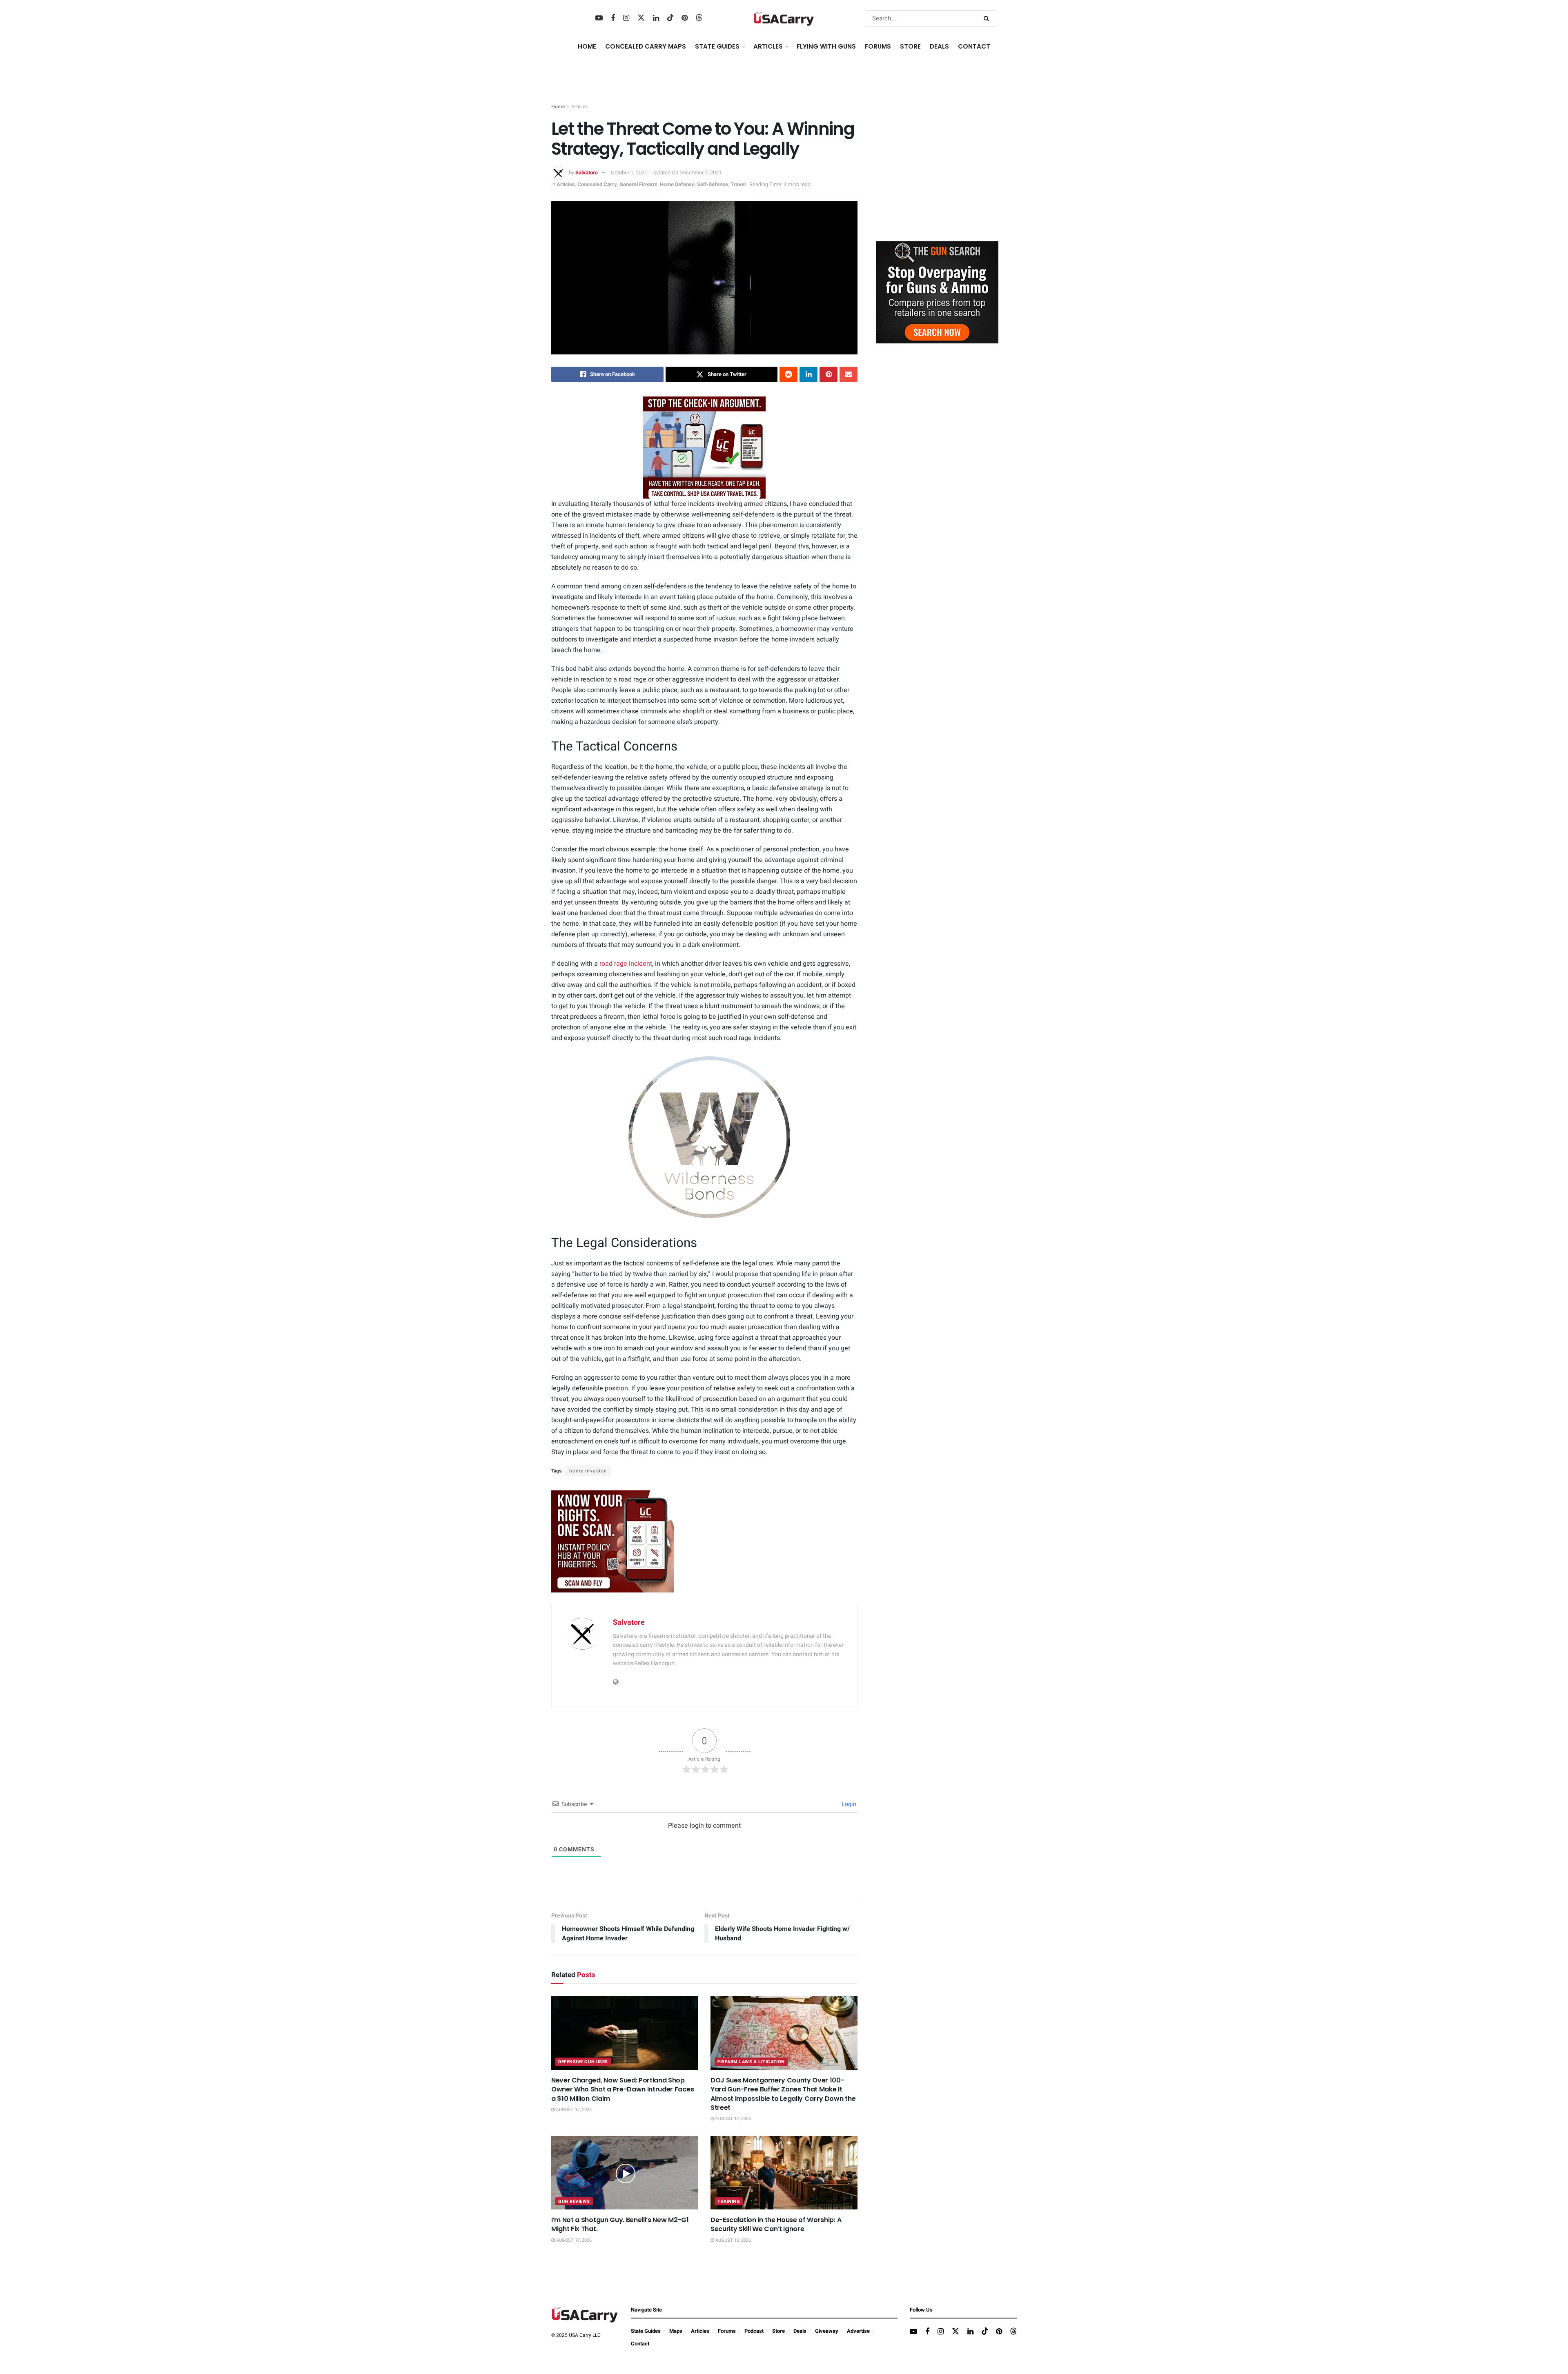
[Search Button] (988, 18)
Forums (727, 2331)
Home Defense (677, 184)
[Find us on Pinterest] (685, 18)
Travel (738, 184)
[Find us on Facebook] (613, 18)
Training (729, 2201)
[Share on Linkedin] (808, 374)
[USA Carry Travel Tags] (704, 447)
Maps (676, 2331)
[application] (704, 1138)
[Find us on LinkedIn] (656, 18)
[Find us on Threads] (699, 18)
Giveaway (827, 2331)
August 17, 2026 (573, 2110)
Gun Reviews (574, 2201)
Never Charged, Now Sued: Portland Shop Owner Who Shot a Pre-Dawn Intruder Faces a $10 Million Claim (623, 2089)
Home (587, 46)
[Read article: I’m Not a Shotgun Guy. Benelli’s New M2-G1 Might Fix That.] (625, 2173)
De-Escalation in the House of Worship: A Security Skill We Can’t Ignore (776, 2224)
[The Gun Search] (937, 292)
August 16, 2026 (733, 2240)
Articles (579, 107)
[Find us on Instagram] (626, 18)
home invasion (588, 1471)
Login (848, 1804)
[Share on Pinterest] (829, 374)
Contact (974, 46)
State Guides (646, 2331)
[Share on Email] (849, 374)
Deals (800, 2331)
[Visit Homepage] (784, 19)
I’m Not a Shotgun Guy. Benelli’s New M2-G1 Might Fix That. (620, 2224)
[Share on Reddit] (788, 374)
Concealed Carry (597, 184)
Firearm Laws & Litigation (751, 2062)
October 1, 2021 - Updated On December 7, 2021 (666, 173)
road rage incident (626, 964)
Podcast (754, 2331)
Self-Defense (713, 184)
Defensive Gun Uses (583, 2062)
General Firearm (638, 184)
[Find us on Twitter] (641, 18)
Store (778, 2331)
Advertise (858, 2331)
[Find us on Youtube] (599, 18)
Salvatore (587, 173)
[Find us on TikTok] (670, 18)
